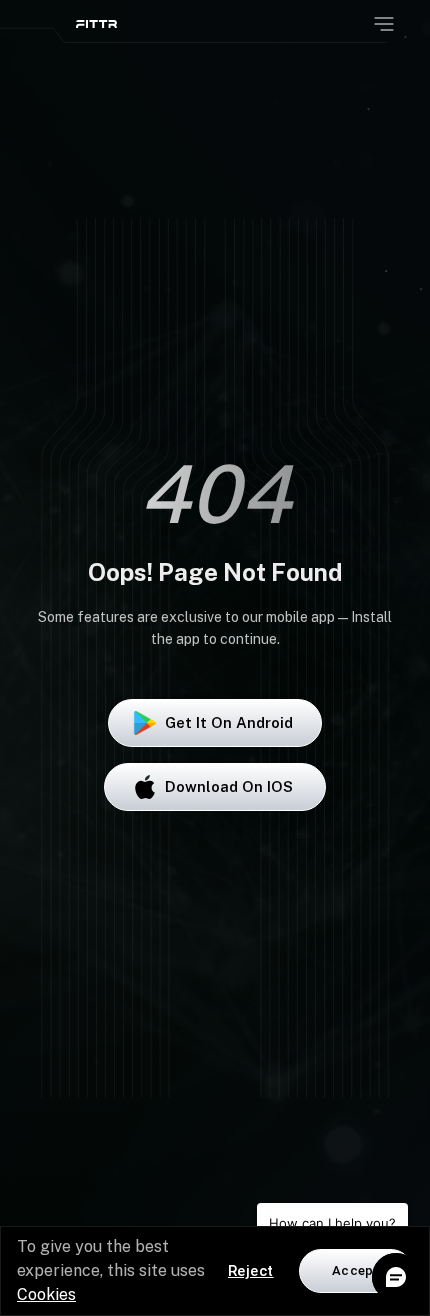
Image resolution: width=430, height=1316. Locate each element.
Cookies (46, 1294)
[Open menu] (384, 24)
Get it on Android (229, 722)
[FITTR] (96, 24)
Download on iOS (229, 786)
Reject (251, 1271)
